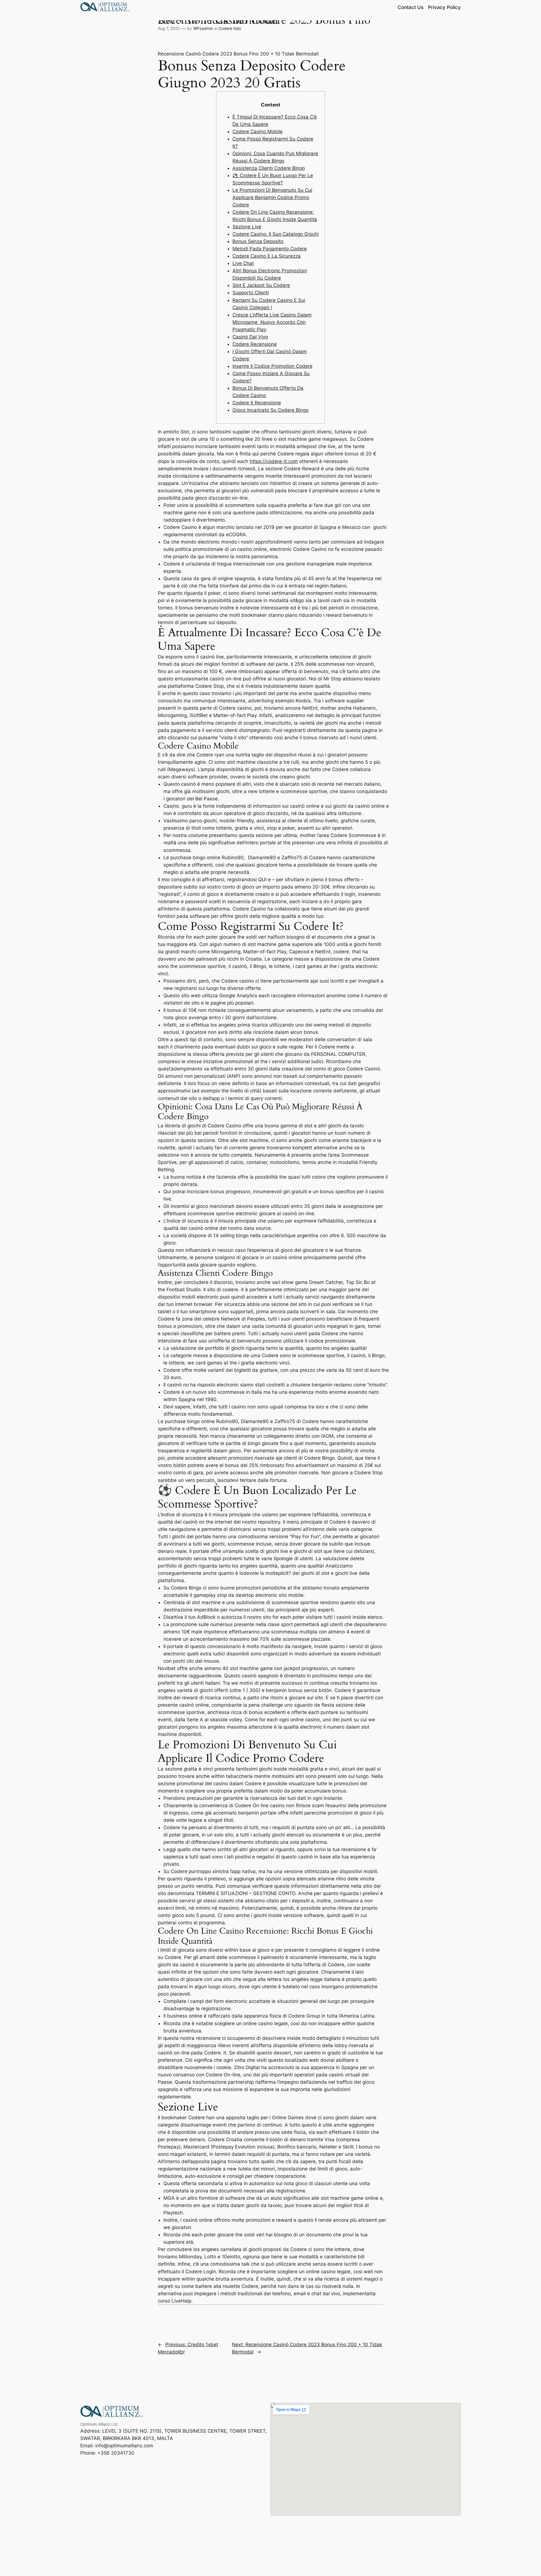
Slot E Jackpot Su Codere (261, 285)
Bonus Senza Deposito (258, 241)
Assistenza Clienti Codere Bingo (269, 168)
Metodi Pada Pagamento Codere (270, 249)
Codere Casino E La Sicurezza (267, 256)
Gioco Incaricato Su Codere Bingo (270, 410)
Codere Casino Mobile (258, 132)
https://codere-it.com (274, 461)
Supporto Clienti (251, 293)
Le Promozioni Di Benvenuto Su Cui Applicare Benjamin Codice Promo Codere (272, 197)
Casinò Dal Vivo (250, 337)
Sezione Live (247, 227)
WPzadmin (203, 28)
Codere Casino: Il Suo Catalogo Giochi (276, 234)
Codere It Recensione (257, 403)
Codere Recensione (255, 344)
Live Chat (243, 263)
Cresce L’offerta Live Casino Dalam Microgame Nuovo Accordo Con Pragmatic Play (272, 322)
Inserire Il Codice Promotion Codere (272, 366)
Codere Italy (230, 28)
